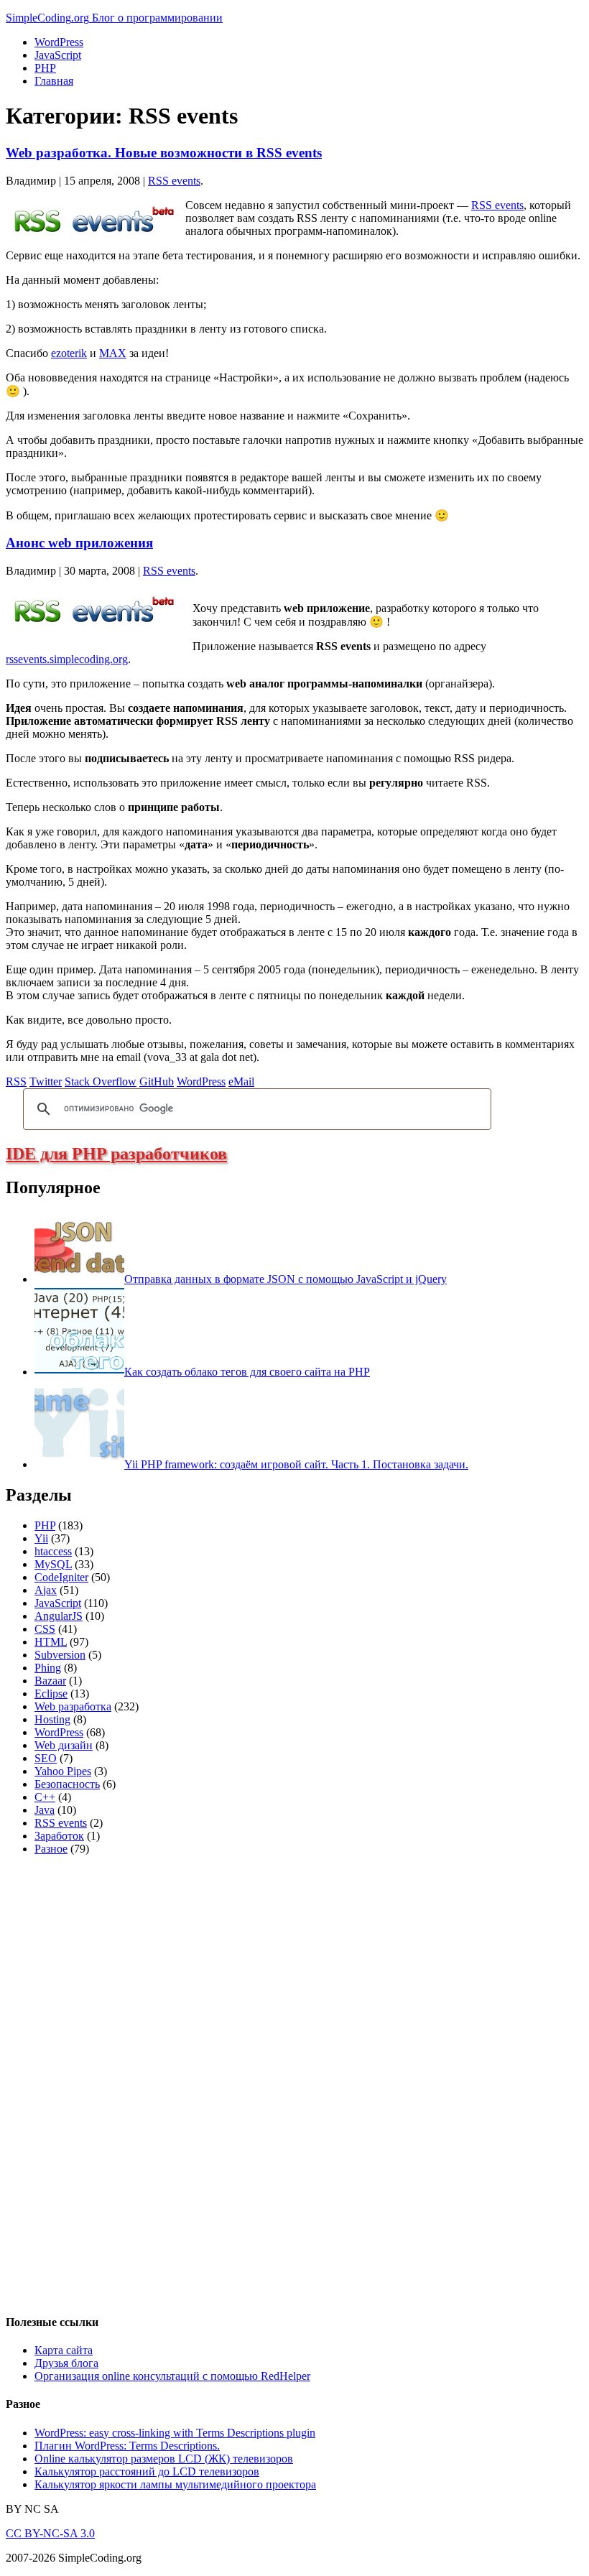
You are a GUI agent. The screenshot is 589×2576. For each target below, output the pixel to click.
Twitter (46, 1081)
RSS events (174, 181)
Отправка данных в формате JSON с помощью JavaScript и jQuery (286, 1279)
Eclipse (51, 1694)
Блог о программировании (157, 18)
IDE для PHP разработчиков (116, 1154)
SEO (46, 1758)
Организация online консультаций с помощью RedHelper (172, 2376)
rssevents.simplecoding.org (67, 659)
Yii (41, 1538)
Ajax (46, 1590)
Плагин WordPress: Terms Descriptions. (127, 2446)
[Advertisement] (113, 2082)
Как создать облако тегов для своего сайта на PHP (247, 1372)
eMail (241, 1081)
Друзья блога (66, 2363)
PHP (45, 68)
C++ (45, 1797)
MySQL (53, 1564)
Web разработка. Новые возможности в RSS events (164, 153)
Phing (48, 1668)
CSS (45, 1629)
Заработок (59, 1836)
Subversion (60, 1655)
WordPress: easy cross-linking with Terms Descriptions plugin (175, 2433)
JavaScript (58, 55)
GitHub (157, 1081)
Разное (51, 1849)
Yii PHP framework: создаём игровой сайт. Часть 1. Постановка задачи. (296, 1464)
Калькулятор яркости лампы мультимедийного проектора (175, 2484)
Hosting (52, 1719)
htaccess (53, 1551)
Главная (54, 81)
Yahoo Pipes (63, 1771)
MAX (113, 353)
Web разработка (73, 1706)
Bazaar (50, 1681)
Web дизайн (64, 1745)
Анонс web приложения (79, 543)
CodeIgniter (61, 1577)
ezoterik (69, 353)
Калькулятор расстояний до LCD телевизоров (147, 2471)
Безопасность (67, 1784)
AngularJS (59, 1616)
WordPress (59, 42)
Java (45, 1810)
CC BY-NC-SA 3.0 (50, 2533)
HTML (51, 1642)
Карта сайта (64, 2350)
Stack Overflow (101, 1081)
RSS (16, 1081)
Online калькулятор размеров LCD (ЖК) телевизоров (164, 2459)
